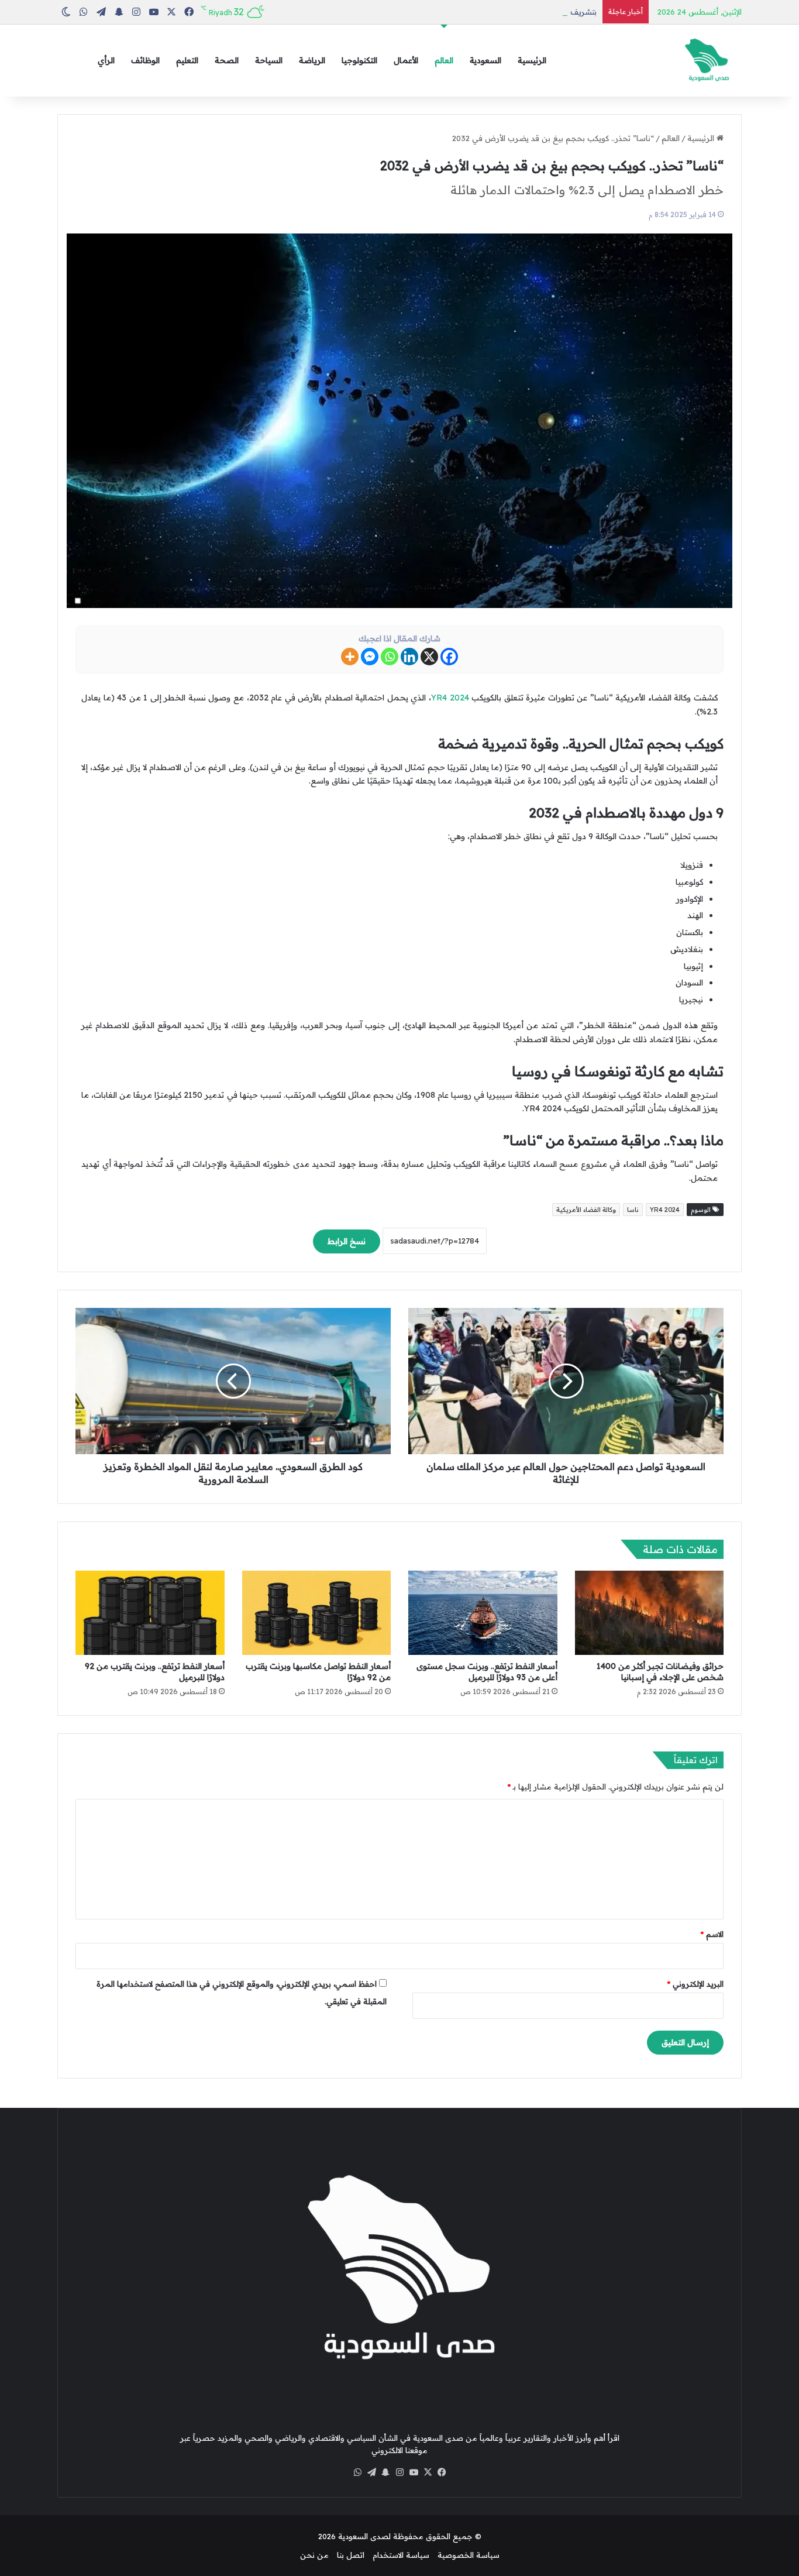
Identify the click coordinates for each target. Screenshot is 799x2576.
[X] (429, 657)
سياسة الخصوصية (469, 2555)
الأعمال (406, 60)
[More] (350, 657)
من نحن (314, 2555)
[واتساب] (357, 2472)
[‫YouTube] (414, 2472)
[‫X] (428, 2472)
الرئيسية (532, 60)
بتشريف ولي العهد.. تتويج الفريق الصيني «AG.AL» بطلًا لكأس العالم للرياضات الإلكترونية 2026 (442, 12)
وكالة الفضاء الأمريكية (586, 1210)
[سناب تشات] (385, 2472)
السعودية (485, 60)
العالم (444, 60)
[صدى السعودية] (707, 61)
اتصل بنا (351, 2555)
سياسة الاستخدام (401, 2555)
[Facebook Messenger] (370, 657)
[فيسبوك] (442, 2472)
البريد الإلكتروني (695, 1984)
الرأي (106, 60)
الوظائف (145, 60)
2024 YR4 (450, 698)
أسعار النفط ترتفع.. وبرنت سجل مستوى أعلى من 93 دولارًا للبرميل (487, 1672)
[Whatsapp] (390, 657)
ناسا (633, 1210)
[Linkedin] (409, 657)
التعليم (187, 60)
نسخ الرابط (347, 1241)
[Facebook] (449, 657)
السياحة (269, 60)
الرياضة (312, 60)
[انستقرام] (399, 2472)
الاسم (712, 1934)
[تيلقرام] (371, 2472)
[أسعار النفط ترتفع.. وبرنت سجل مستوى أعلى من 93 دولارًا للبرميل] (483, 1613)
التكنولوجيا (359, 60)
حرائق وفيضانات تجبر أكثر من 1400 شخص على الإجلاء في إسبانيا (660, 1672)
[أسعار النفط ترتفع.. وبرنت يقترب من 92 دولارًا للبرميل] (150, 1613)
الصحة (227, 60)
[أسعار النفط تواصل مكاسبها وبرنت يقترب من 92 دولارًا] (317, 1612)
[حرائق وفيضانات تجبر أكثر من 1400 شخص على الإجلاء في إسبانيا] (650, 1613)
